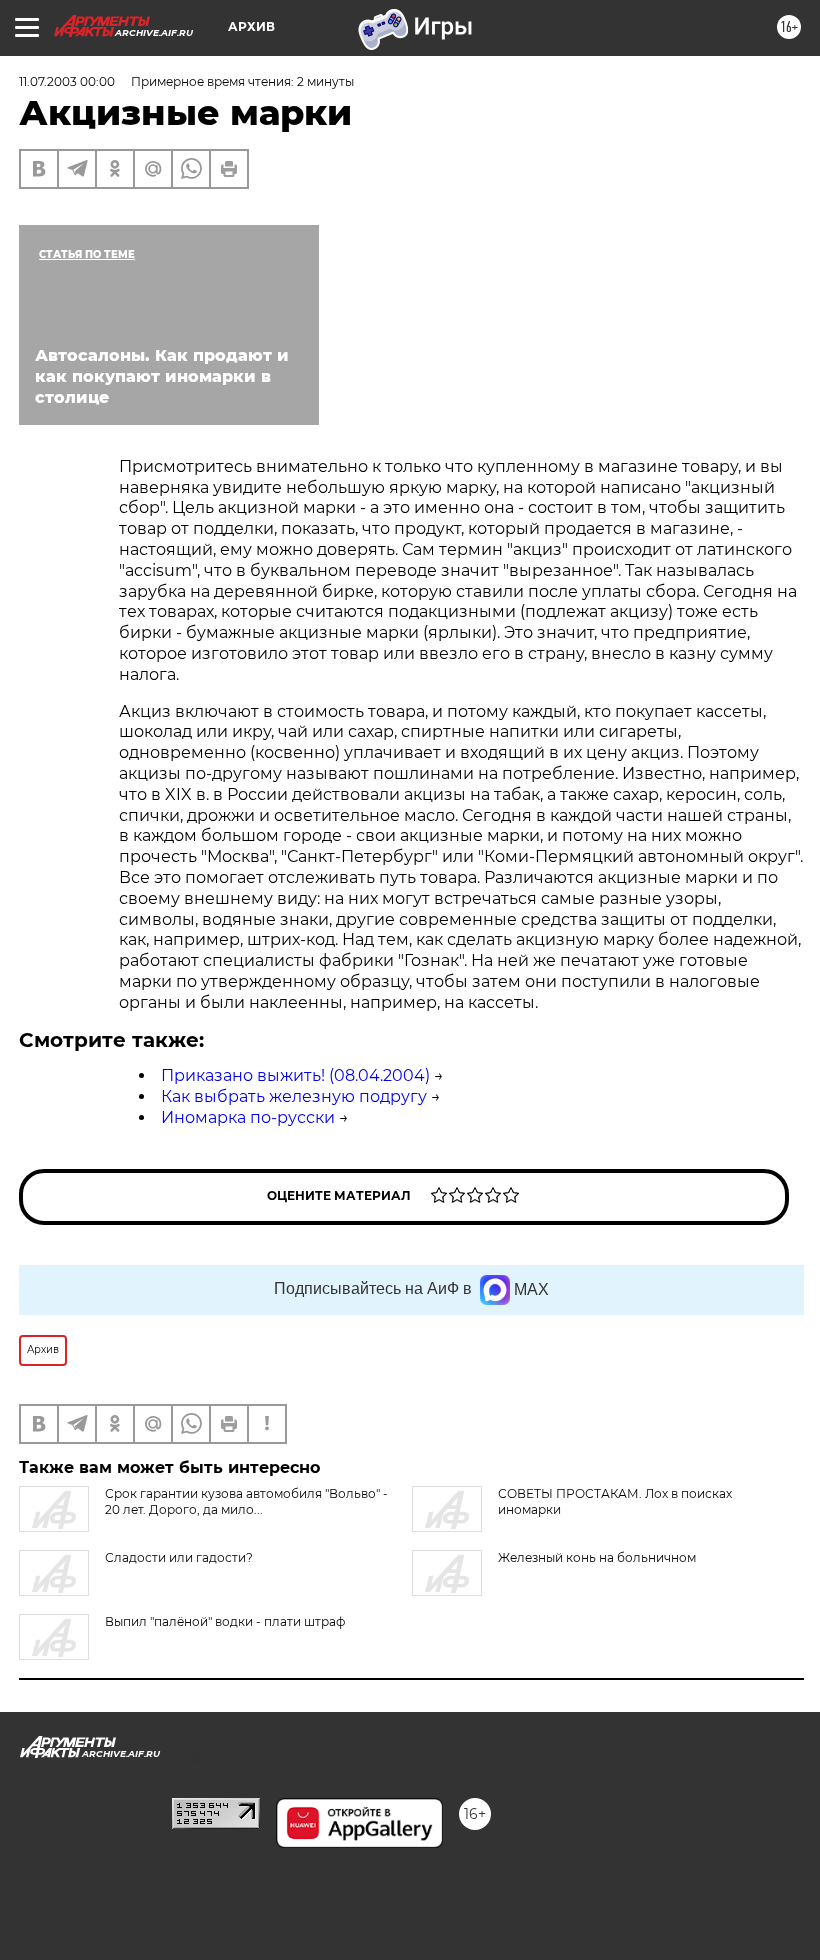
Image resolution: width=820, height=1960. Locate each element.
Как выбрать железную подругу (294, 1096)
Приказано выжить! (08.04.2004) (295, 1075)
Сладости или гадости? (179, 1557)
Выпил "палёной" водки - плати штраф (225, 1621)
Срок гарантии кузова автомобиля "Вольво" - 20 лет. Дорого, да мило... (246, 1501)
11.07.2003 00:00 (67, 81)
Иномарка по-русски (248, 1117)
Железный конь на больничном (597, 1557)
